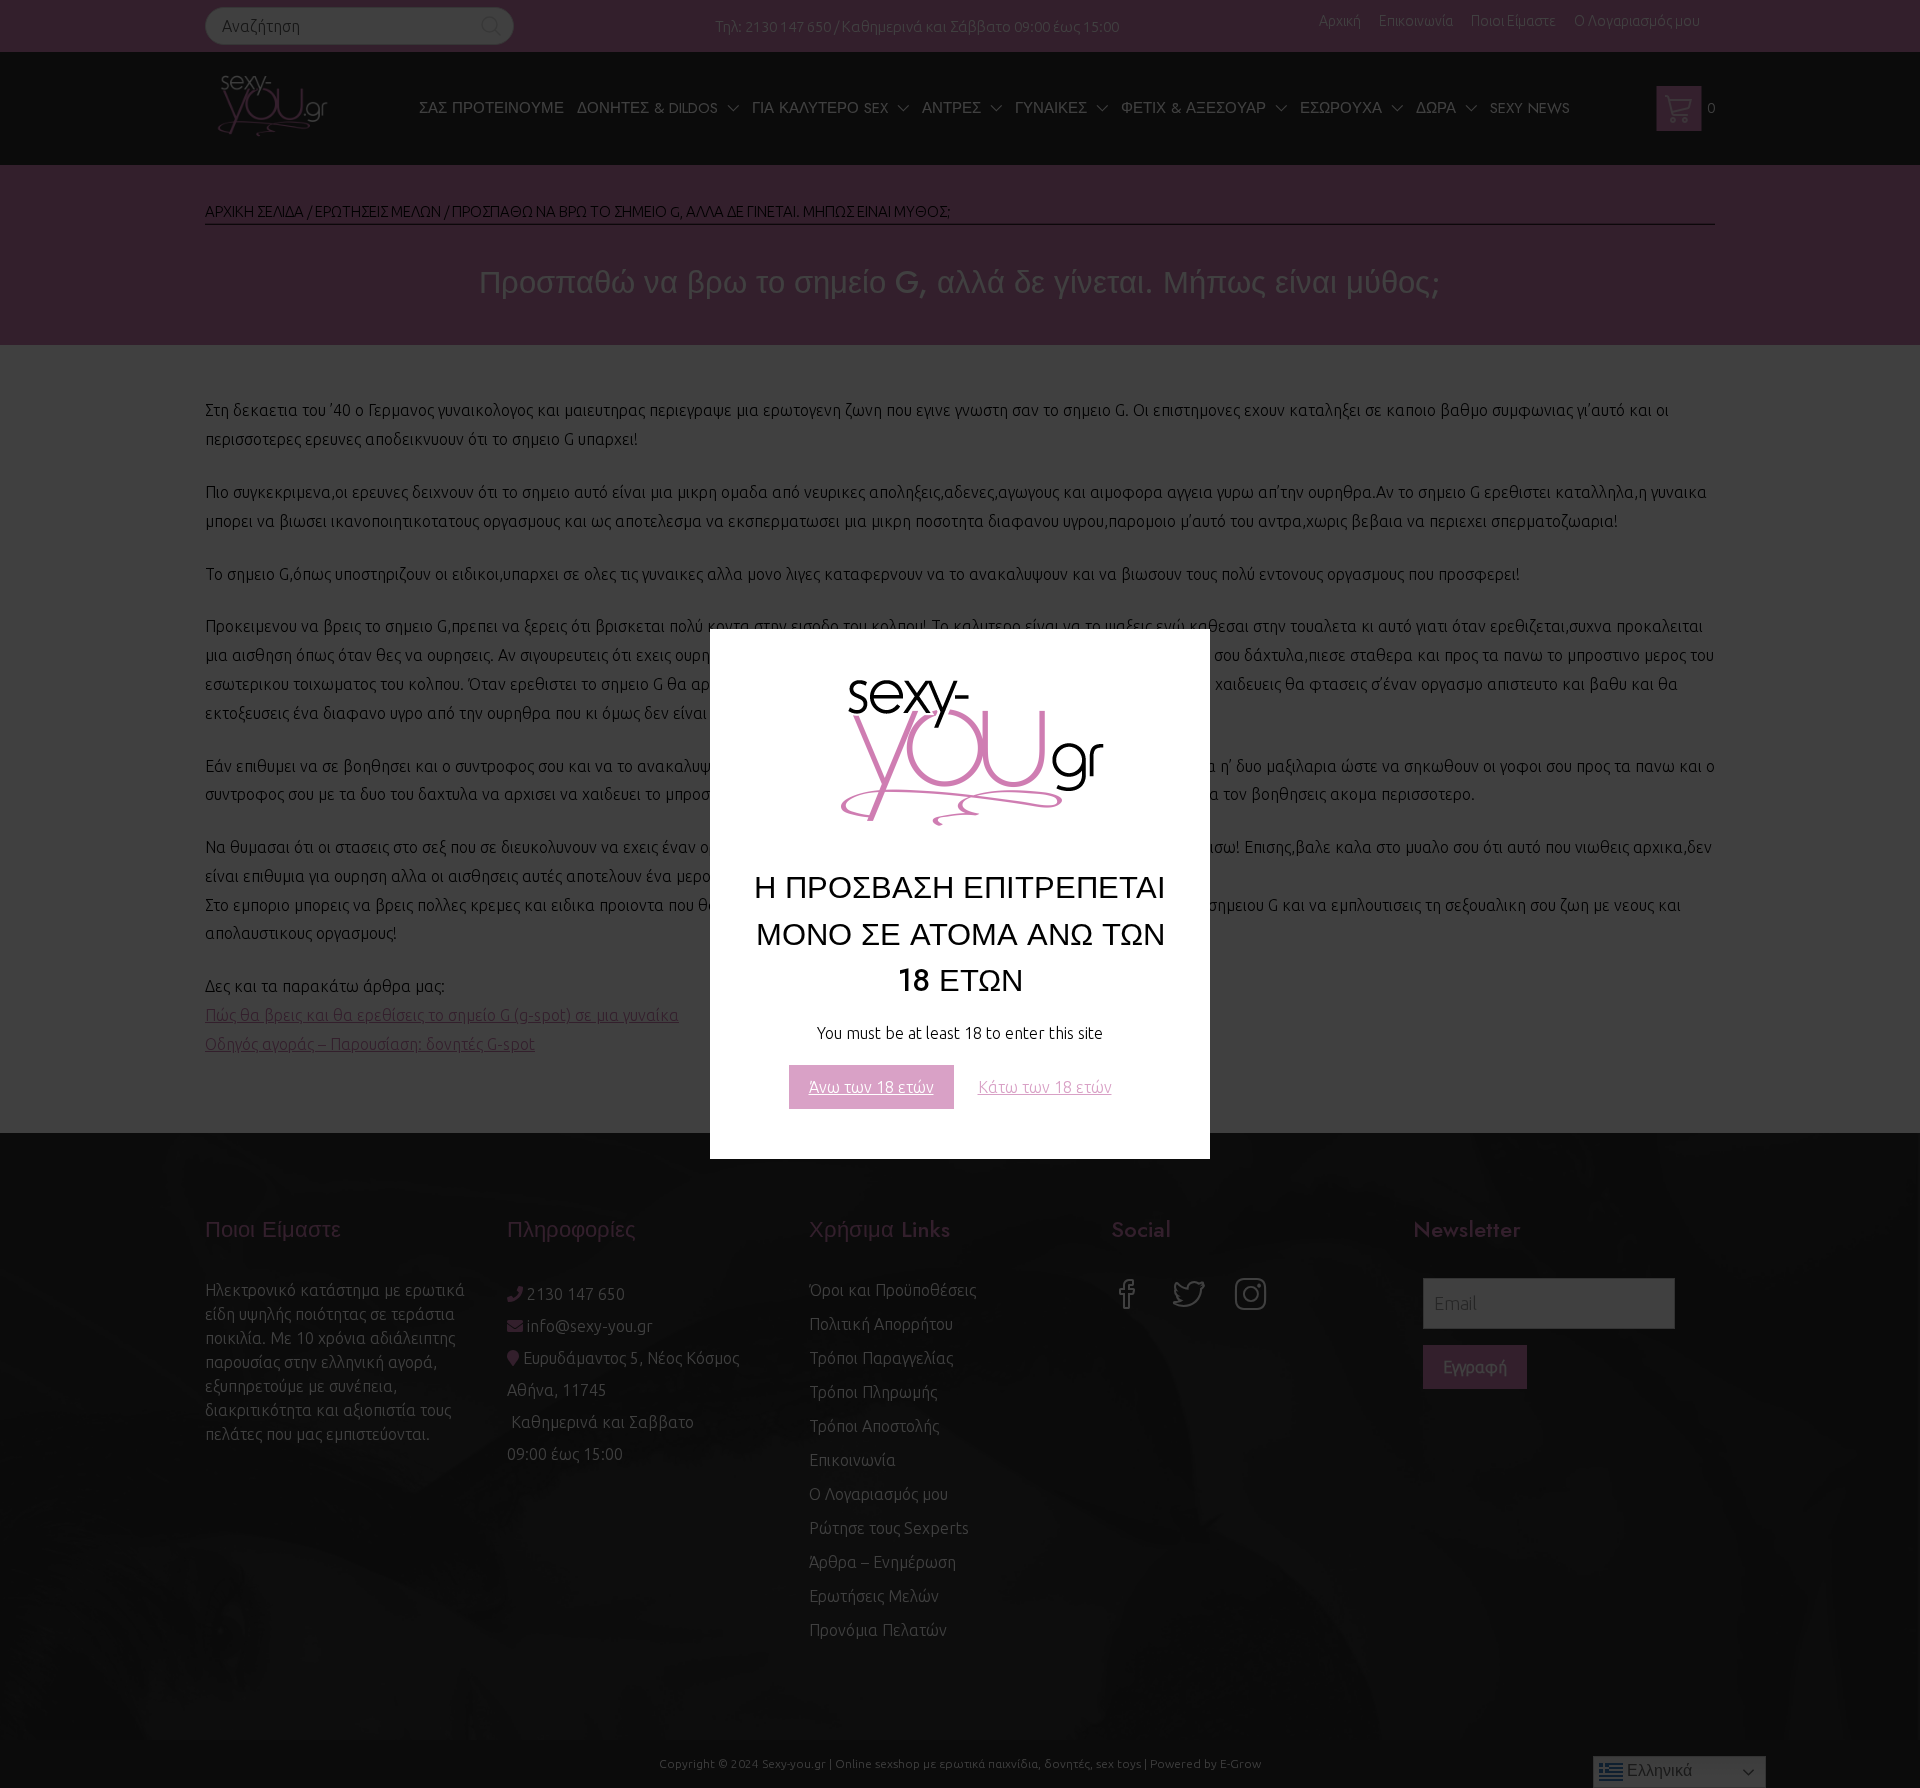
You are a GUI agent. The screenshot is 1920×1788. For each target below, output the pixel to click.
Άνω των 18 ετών (871, 1087)
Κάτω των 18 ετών (1045, 1087)
